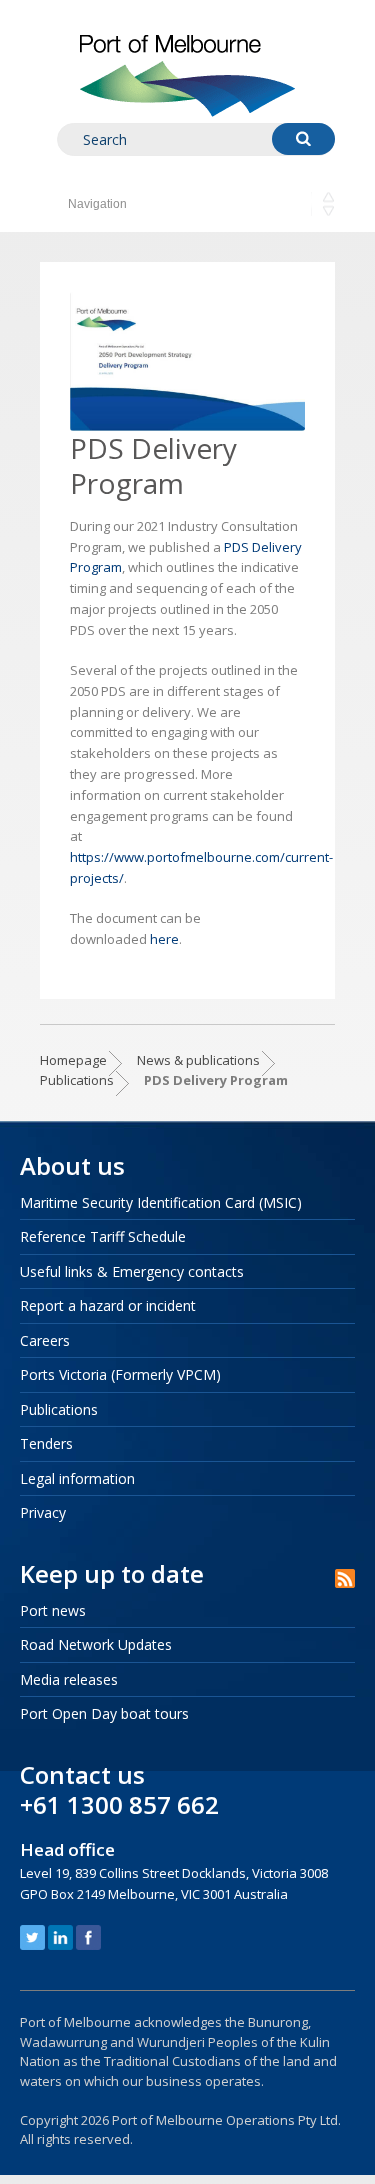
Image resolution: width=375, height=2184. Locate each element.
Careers (45, 1340)
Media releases (69, 1679)
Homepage (73, 1060)
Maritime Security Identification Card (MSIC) (161, 1202)
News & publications (198, 1060)
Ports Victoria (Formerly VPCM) (120, 1374)
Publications (77, 1080)
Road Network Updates (96, 1644)
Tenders (46, 1443)
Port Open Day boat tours (104, 1713)
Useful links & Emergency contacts (132, 1271)
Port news (53, 1610)
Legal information (77, 1478)
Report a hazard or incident (108, 1305)
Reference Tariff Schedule (103, 1236)
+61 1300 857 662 (119, 1804)
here (164, 939)
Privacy (43, 1512)
